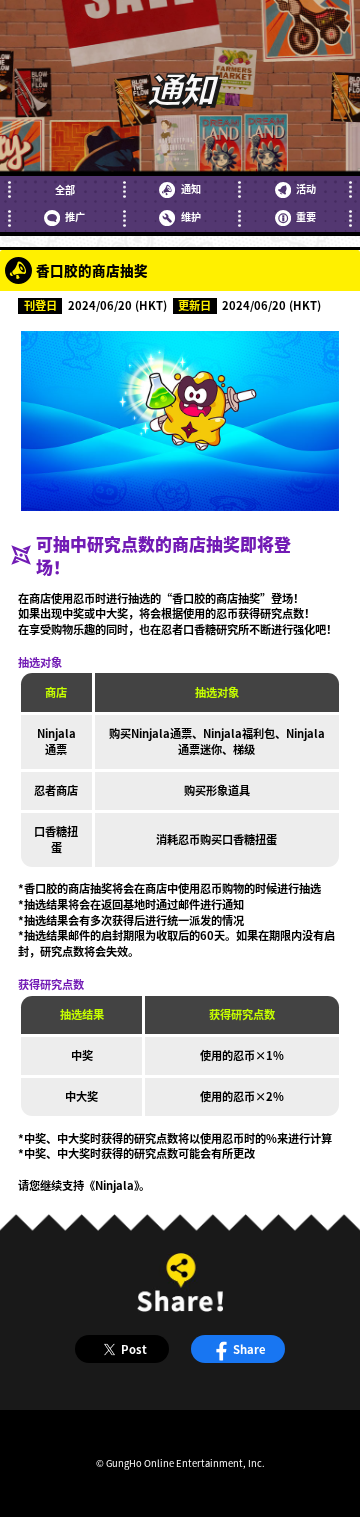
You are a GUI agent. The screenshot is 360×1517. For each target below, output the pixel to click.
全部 (65, 190)
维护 (190, 217)
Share (249, 1349)
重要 (306, 217)
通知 (190, 189)
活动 (306, 189)
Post (134, 1349)
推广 (75, 217)
